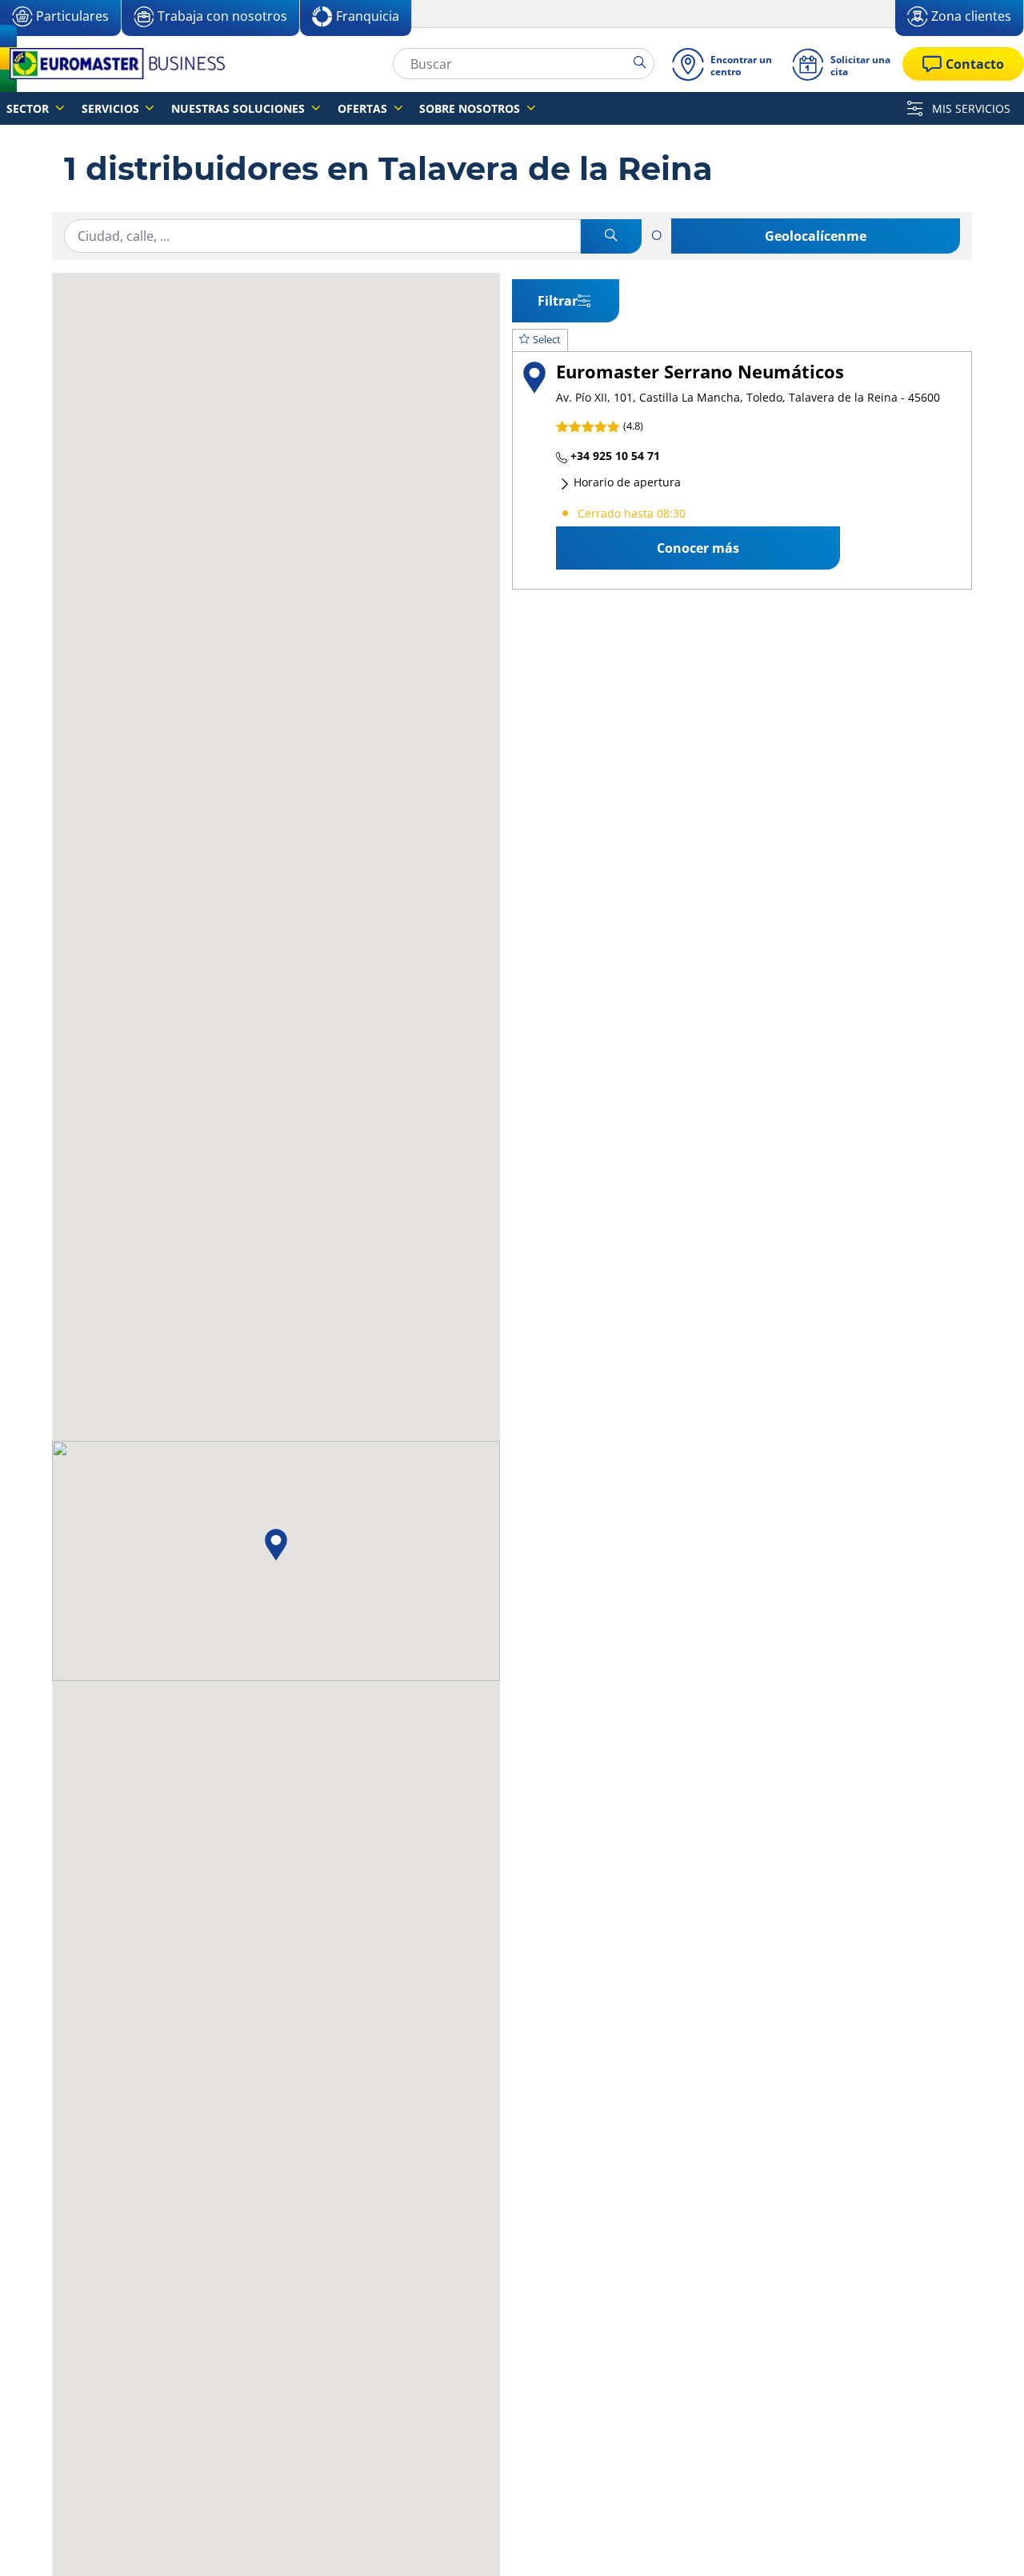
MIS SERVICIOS (970, 108)
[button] (276, 1545)
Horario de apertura (626, 482)
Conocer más (698, 548)
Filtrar (558, 301)
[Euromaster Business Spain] (113, 64)
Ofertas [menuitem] (364, 108)
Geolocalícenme (816, 236)
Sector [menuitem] (29, 108)
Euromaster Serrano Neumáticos (700, 372)
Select (547, 339)
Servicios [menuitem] (112, 108)
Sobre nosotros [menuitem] (471, 108)
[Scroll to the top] (982, 2542)
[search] (644, 63)
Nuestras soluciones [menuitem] (240, 108)
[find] (611, 236)
